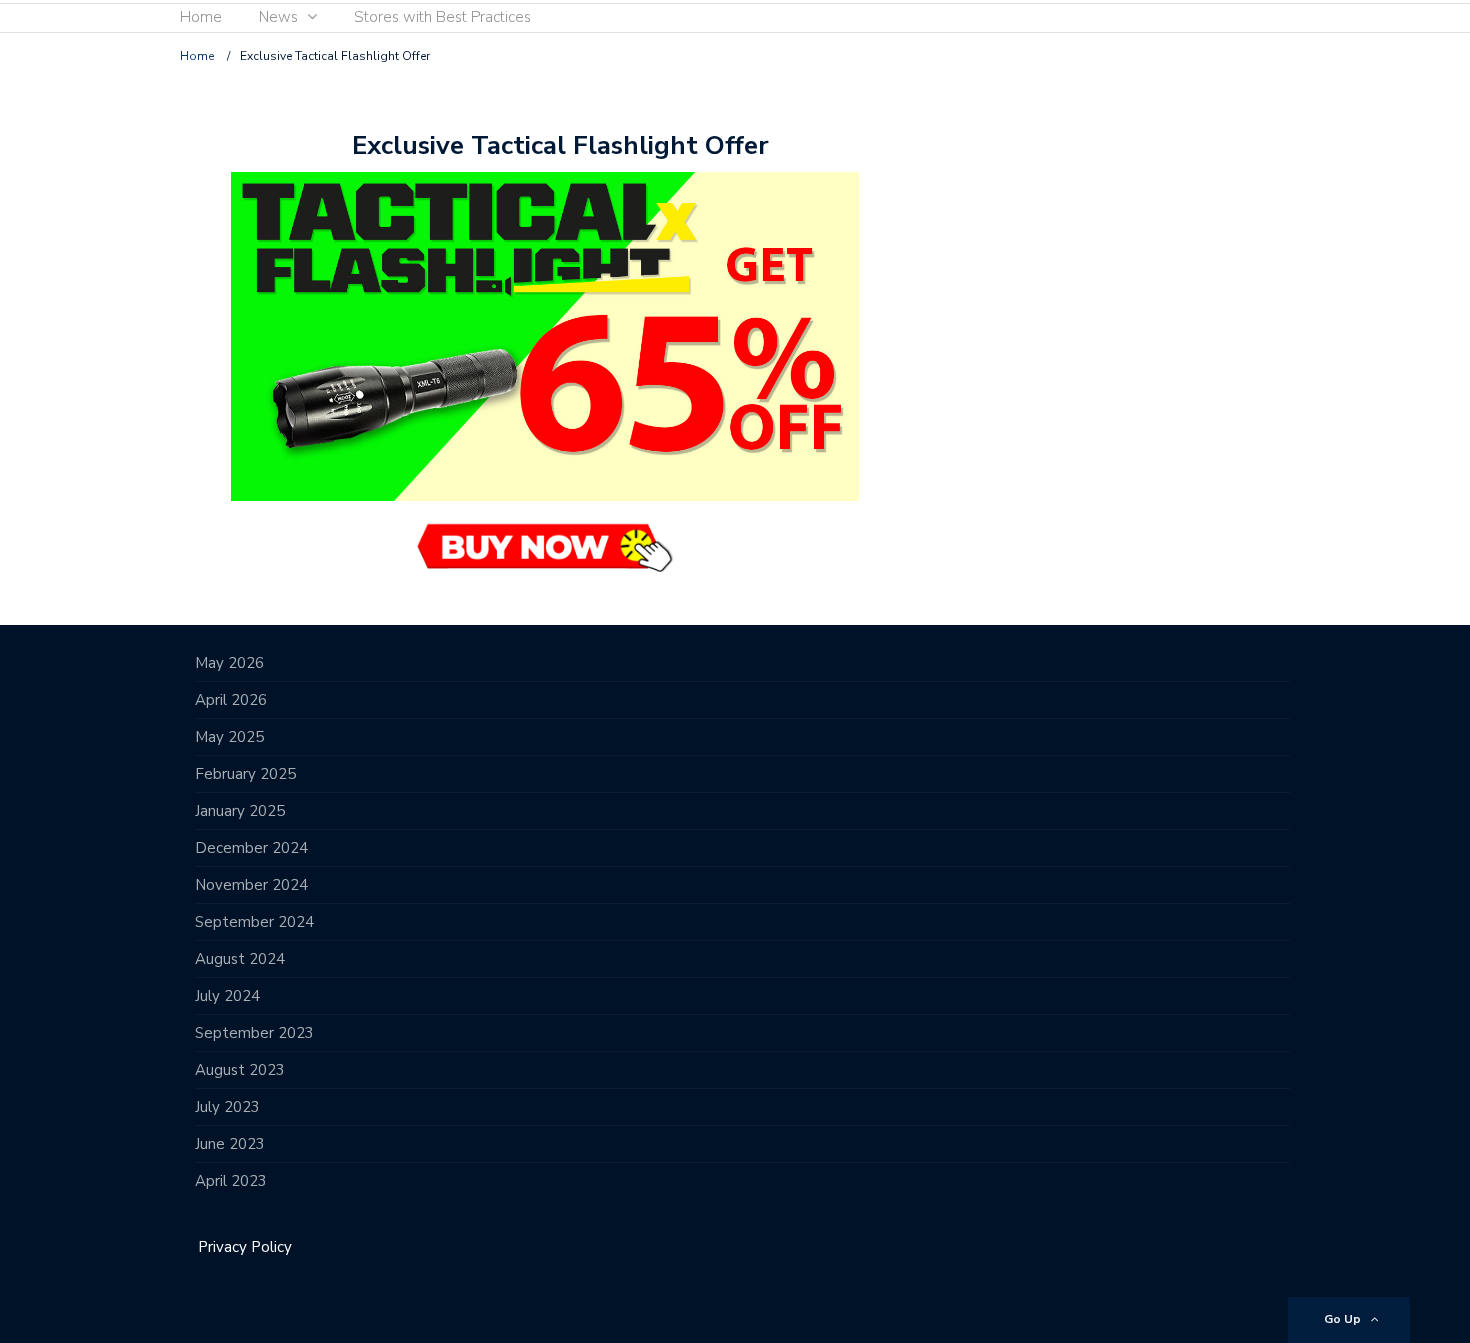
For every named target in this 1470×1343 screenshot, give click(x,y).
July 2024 (227, 996)
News (278, 17)
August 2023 (240, 1070)
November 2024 (251, 885)
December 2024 (251, 848)
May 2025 (229, 737)
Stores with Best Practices (442, 17)
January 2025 (240, 811)
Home (201, 17)
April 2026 (231, 700)
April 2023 (231, 1181)
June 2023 (230, 1144)
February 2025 (245, 774)
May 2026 (229, 663)
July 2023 (227, 1107)
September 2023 (254, 1033)
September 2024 (254, 922)
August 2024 (240, 959)
